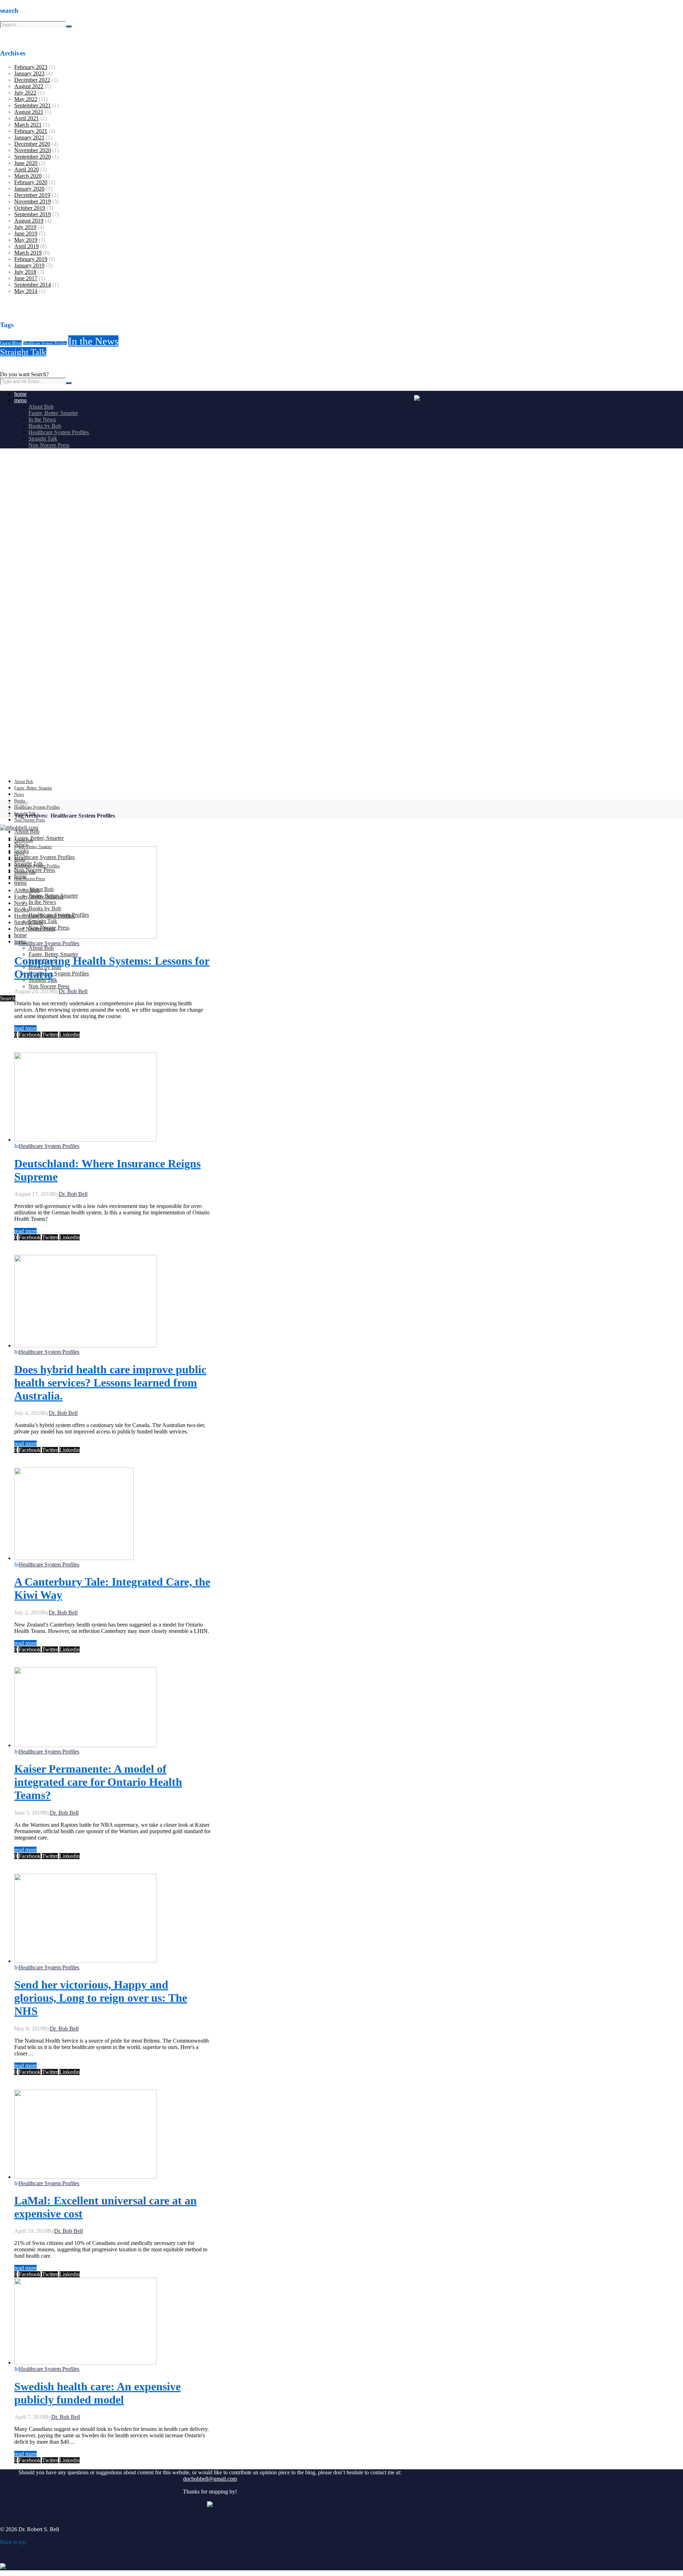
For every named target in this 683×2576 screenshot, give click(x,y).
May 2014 (26, 291)
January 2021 (29, 137)
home (20, 394)
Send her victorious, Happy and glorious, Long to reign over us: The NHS (101, 1998)
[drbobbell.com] (19, 828)
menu (20, 400)
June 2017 (26, 278)
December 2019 (32, 195)
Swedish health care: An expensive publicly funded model (97, 2393)
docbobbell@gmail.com (210, 2479)
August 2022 (29, 86)
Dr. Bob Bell (73, 991)
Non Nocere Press (49, 445)
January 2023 (29, 73)
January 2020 (29, 189)
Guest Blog (11, 343)
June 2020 (26, 163)
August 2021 (29, 112)
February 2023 (31, 67)
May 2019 (26, 240)
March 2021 (28, 125)
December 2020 (32, 144)
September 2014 (33, 285)
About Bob (41, 407)
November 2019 (33, 201)
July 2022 (25, 93)
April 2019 (27, 246)
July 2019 (25, 227)
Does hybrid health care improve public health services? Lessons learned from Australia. (110, 1383)
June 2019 (26, 233)
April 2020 (27, 169)
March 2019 (28, 253)
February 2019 (31, 259)
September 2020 (33, 157)
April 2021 (27, 118)
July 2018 (25, 272)
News (19, 794)
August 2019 (29, 221)
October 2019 (30, 208)
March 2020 (28, 176)
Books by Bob (45, 426)
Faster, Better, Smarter (53, 413)
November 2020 (33, 150)
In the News (93, 341)
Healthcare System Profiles (45, 343)
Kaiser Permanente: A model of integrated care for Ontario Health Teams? (98, 1782)
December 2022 (32, 80)
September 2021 (33, 105)
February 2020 (31, 182)
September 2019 (33, 214)
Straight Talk (23, 352)
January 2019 (29, 265)
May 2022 (26, 99)
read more (25, 1028)
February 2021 (31, 131)
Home (21, 803)
